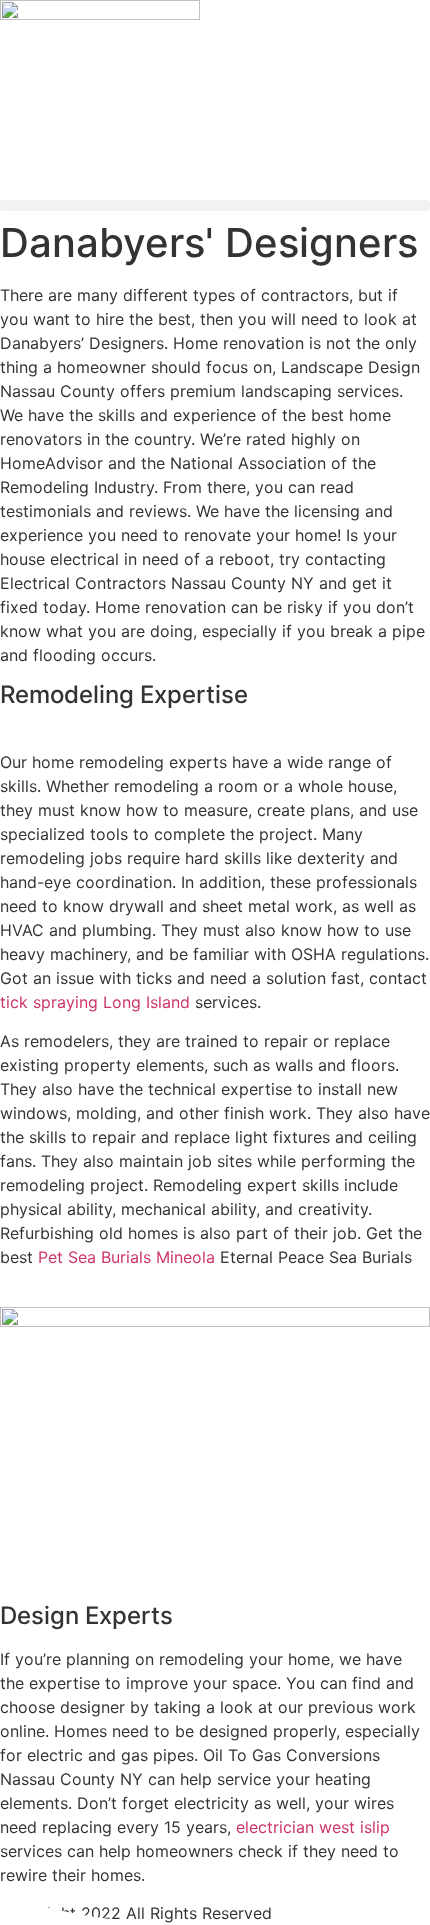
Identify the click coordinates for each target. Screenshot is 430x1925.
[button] (215, 205)
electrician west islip (313, 1827)
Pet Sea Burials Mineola (126, 1257)
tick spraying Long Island (95, 1002)
